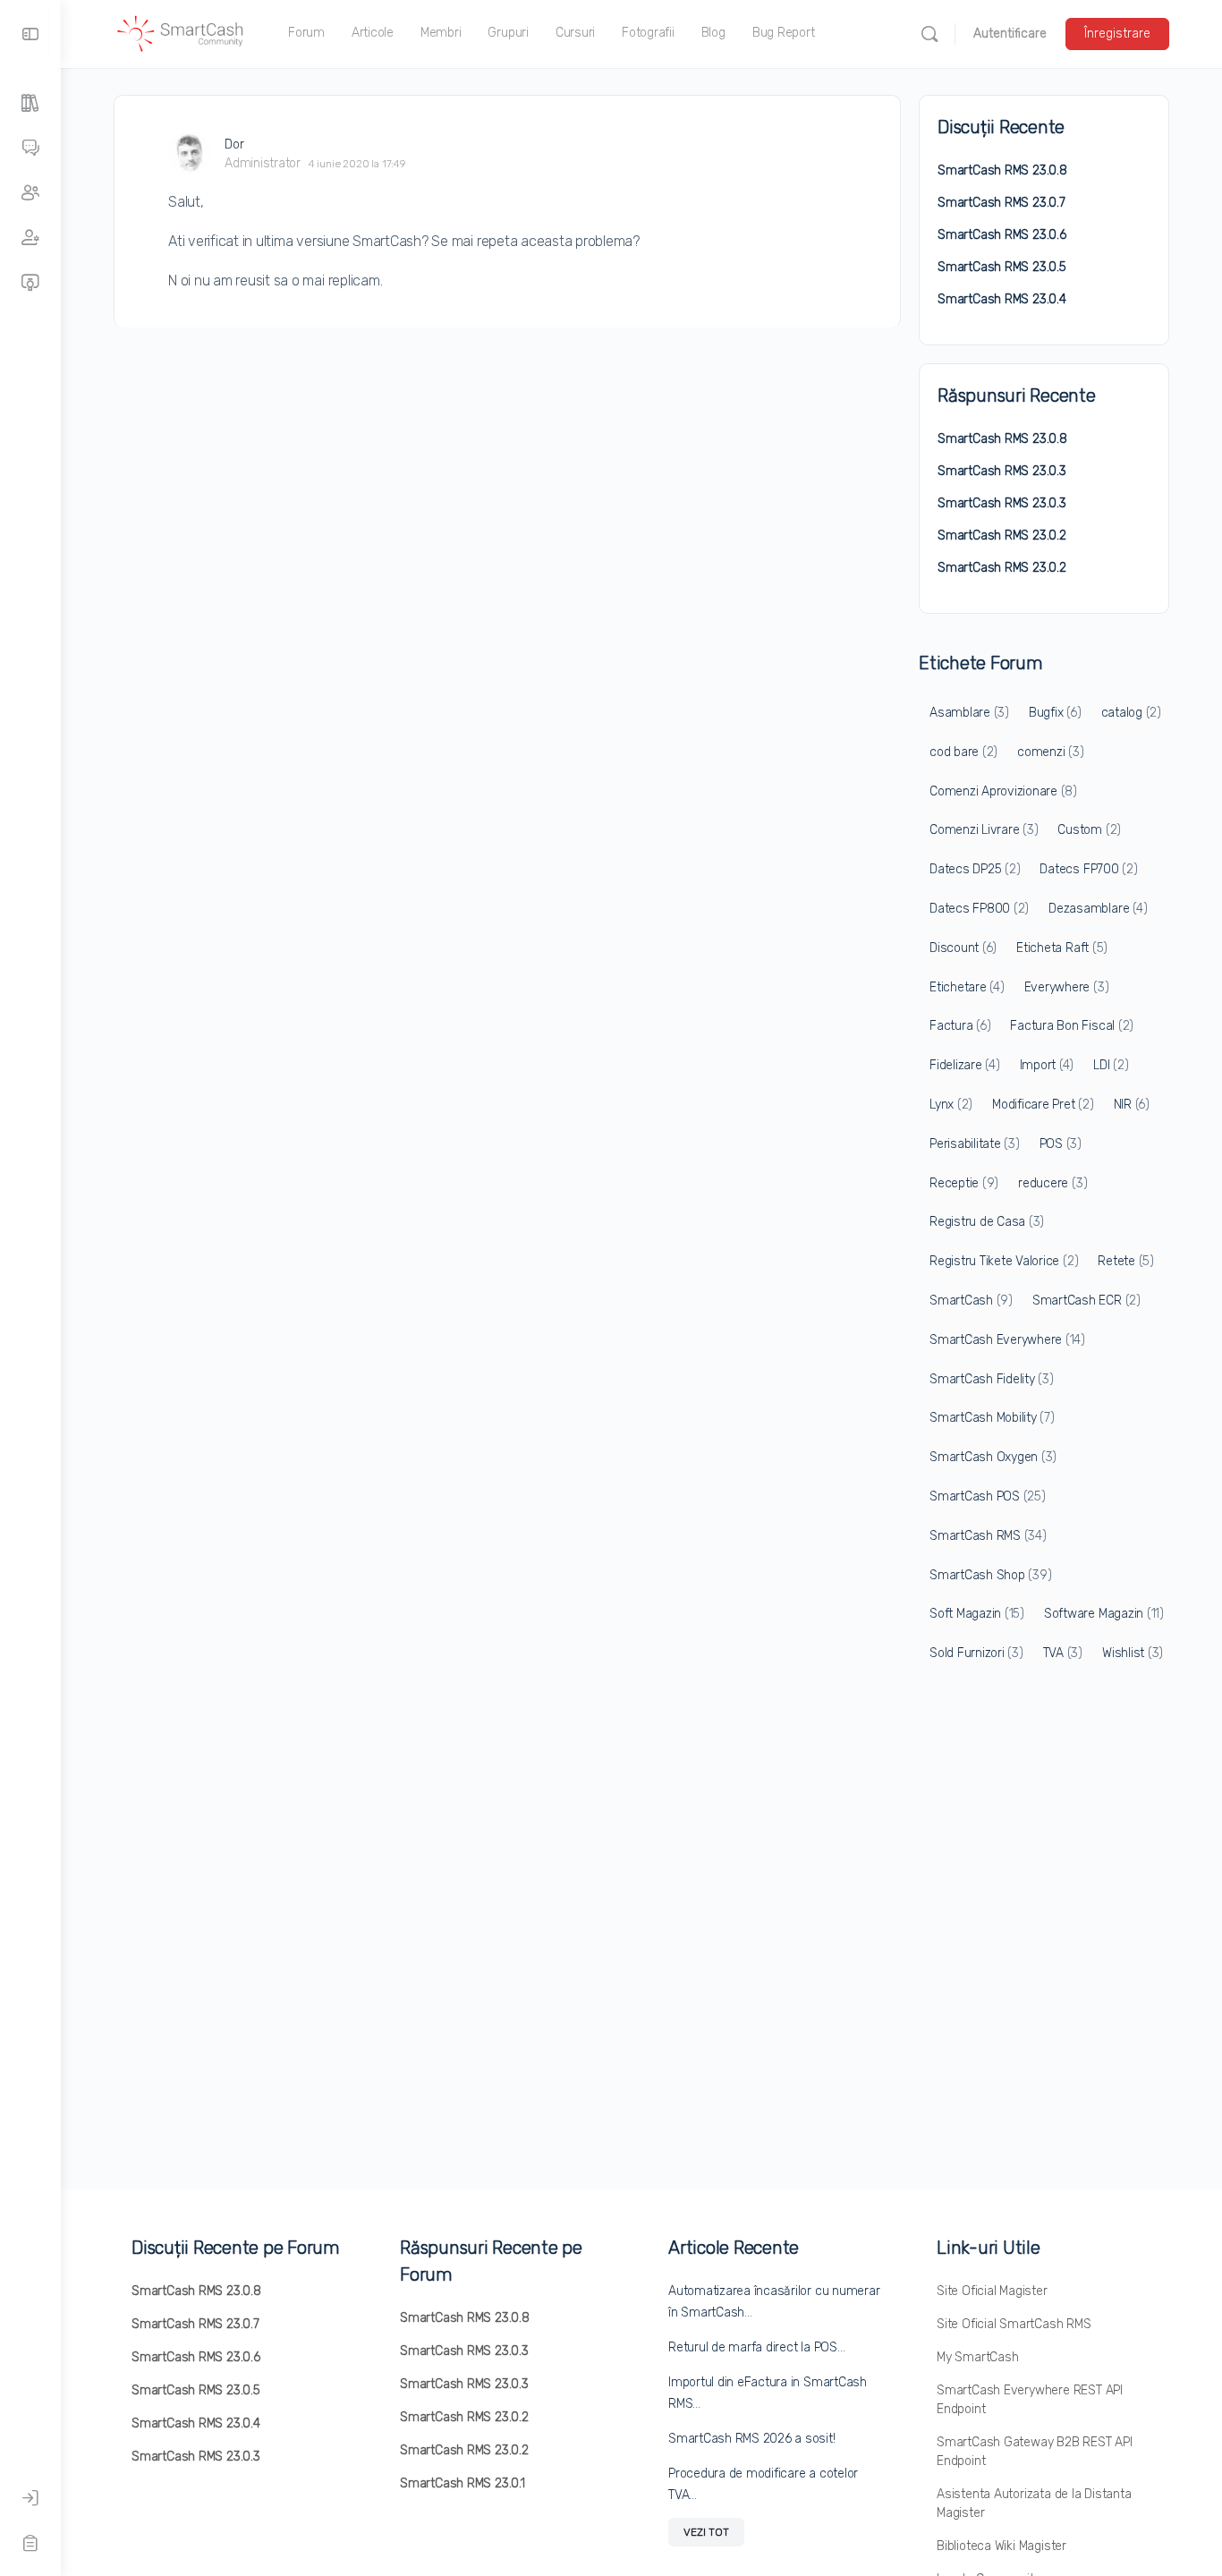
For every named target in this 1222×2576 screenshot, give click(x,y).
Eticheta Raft (1062, 948)
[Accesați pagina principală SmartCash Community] (181, 32)
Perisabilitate (975, 1144)
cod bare (963, 752)
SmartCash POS (988, 1496)
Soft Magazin (977, 1614)
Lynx (951, 1105)
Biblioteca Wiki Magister (1001, 2546)
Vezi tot (706, 2532)
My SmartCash (977, 2357)
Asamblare (969, 713)
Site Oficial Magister (992, 2291)
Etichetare (967, 987)
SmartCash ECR (1086, 1301)
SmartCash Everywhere (1007, 1340)
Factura (960, 1026)
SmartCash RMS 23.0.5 (1002, 267)
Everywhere (1067, 987)
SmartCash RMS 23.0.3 (1002, 471)
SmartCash (971, 1301)
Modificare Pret (1043, 1105)
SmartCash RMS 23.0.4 (1002, 299)
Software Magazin (1104, 1614)
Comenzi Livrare (984, 830)
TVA (1063, 1653)
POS (1061, 1144)
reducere (1052, 1183)
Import (1047, 1065)
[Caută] (929, 34)
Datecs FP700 (1088, 869)
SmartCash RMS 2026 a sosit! (752, 2439)
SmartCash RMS (988, 1536)
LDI (1111, 1065)
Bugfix (1055, 713)
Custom (1089, 830)
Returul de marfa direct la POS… (757, 2347)
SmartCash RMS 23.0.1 (462, 2483)
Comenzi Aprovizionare (1003, 791)
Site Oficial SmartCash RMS (1014, 2324)
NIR (1132, 1105)
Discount (963, 948)
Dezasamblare (1098, 909)
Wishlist (1133, 1653)
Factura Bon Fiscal (1072, 1026)
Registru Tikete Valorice (1004, 1261)
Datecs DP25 (975, 869)
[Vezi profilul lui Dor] (190, 153)
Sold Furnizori (976, 1653)
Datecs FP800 (979, 909)
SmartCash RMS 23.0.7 (1001, 203)
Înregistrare (1117, 34)
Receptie (964, 1183)
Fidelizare (965, 1065)
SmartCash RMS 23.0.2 (1002, 536)
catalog (1131, 713)
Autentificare (1010, 34)
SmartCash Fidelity (992, 1379)
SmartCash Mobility (992, 1418)
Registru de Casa (987, 1222)
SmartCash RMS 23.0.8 (1002, 170)
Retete (1126, 1261)
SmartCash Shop (990, 1575)
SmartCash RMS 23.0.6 (1002, 235)
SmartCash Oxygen (993, 1457)
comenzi (1050, 752)
